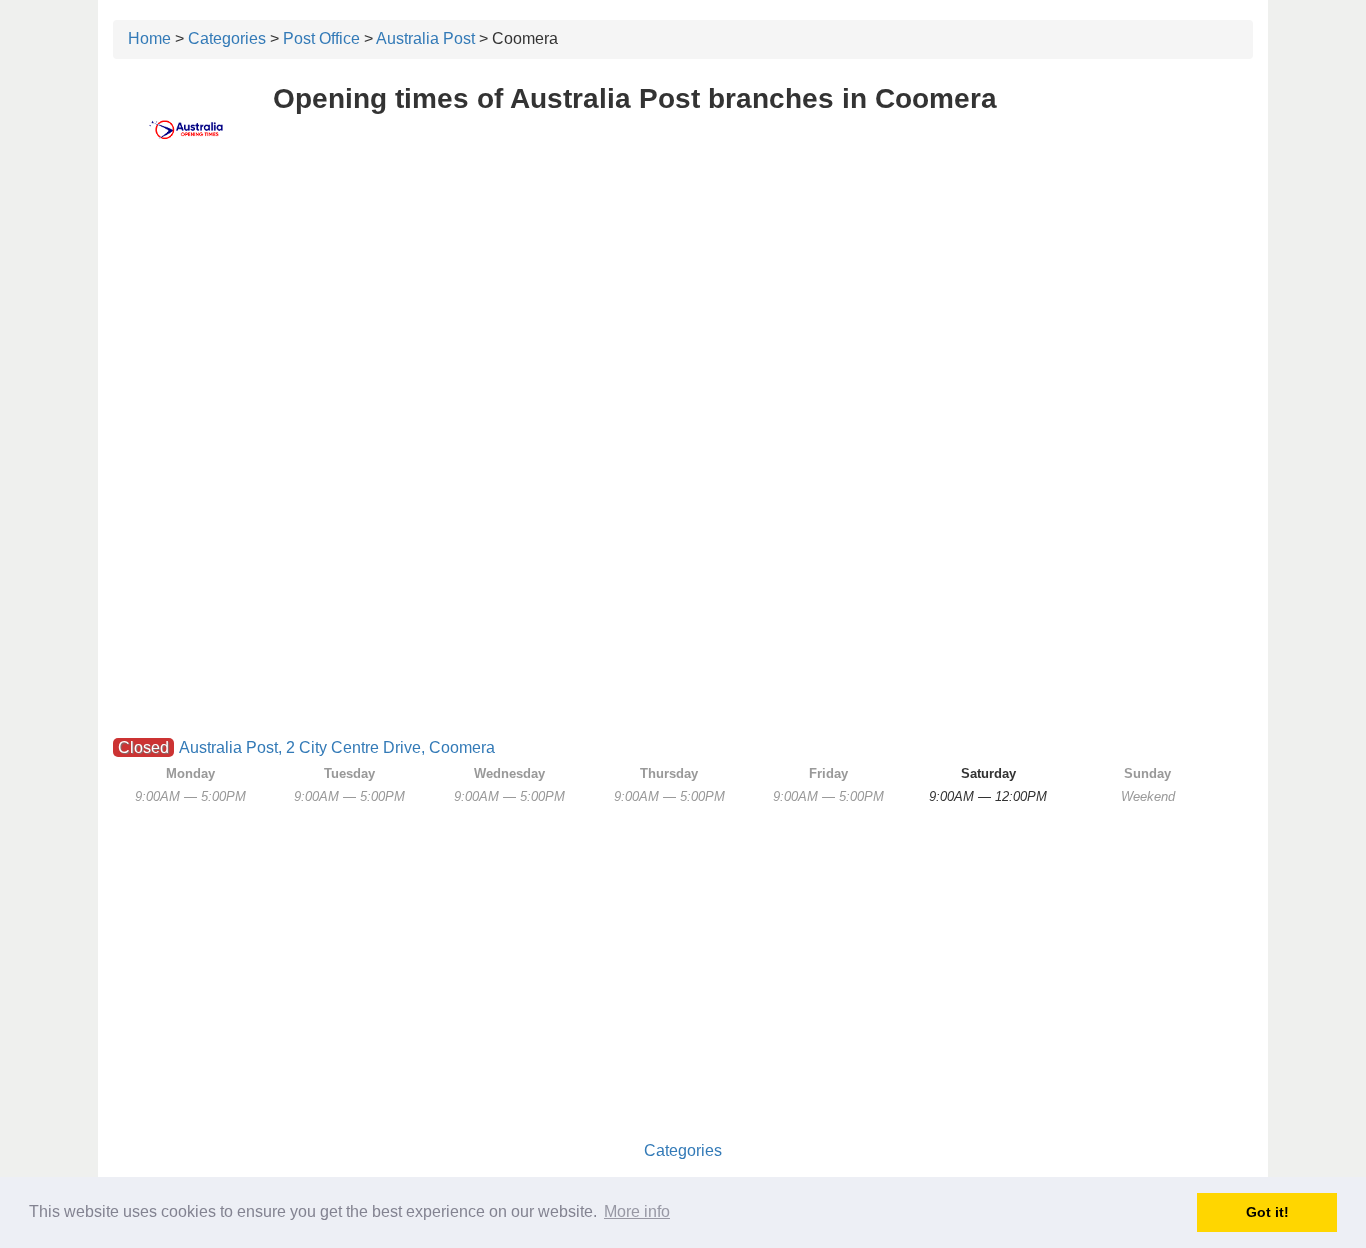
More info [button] (637, 1211)
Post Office (321, 38)
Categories (227, 38)
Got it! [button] (1267, 1212)
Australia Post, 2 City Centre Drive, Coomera (337, 747)
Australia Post (425, 38)
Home (149, 38)
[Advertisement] (683, 317)
